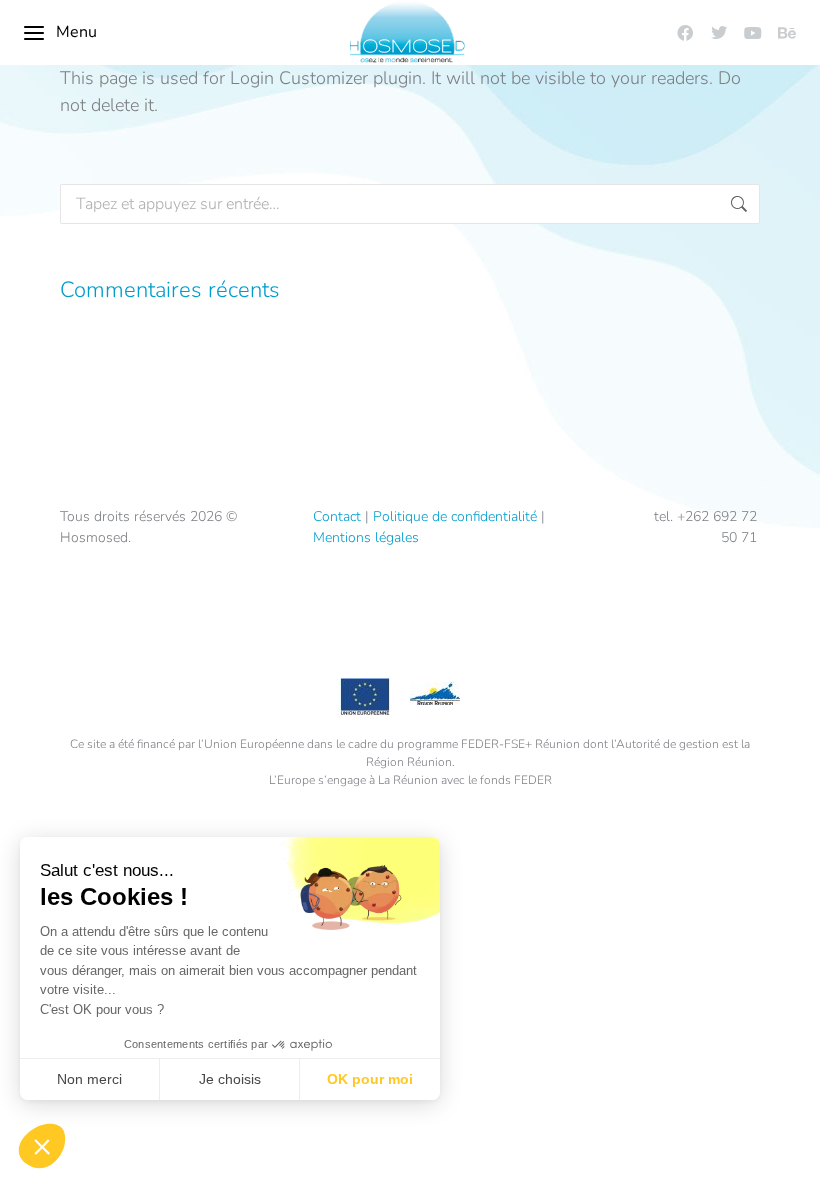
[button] (42, 1146)
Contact (337, 516)
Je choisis (230, 1079)
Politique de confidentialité (455, 516)
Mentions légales (366, 537)
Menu (76, 32)
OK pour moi (370, 1079)
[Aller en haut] (790, 1150)
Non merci (89, 1079)
